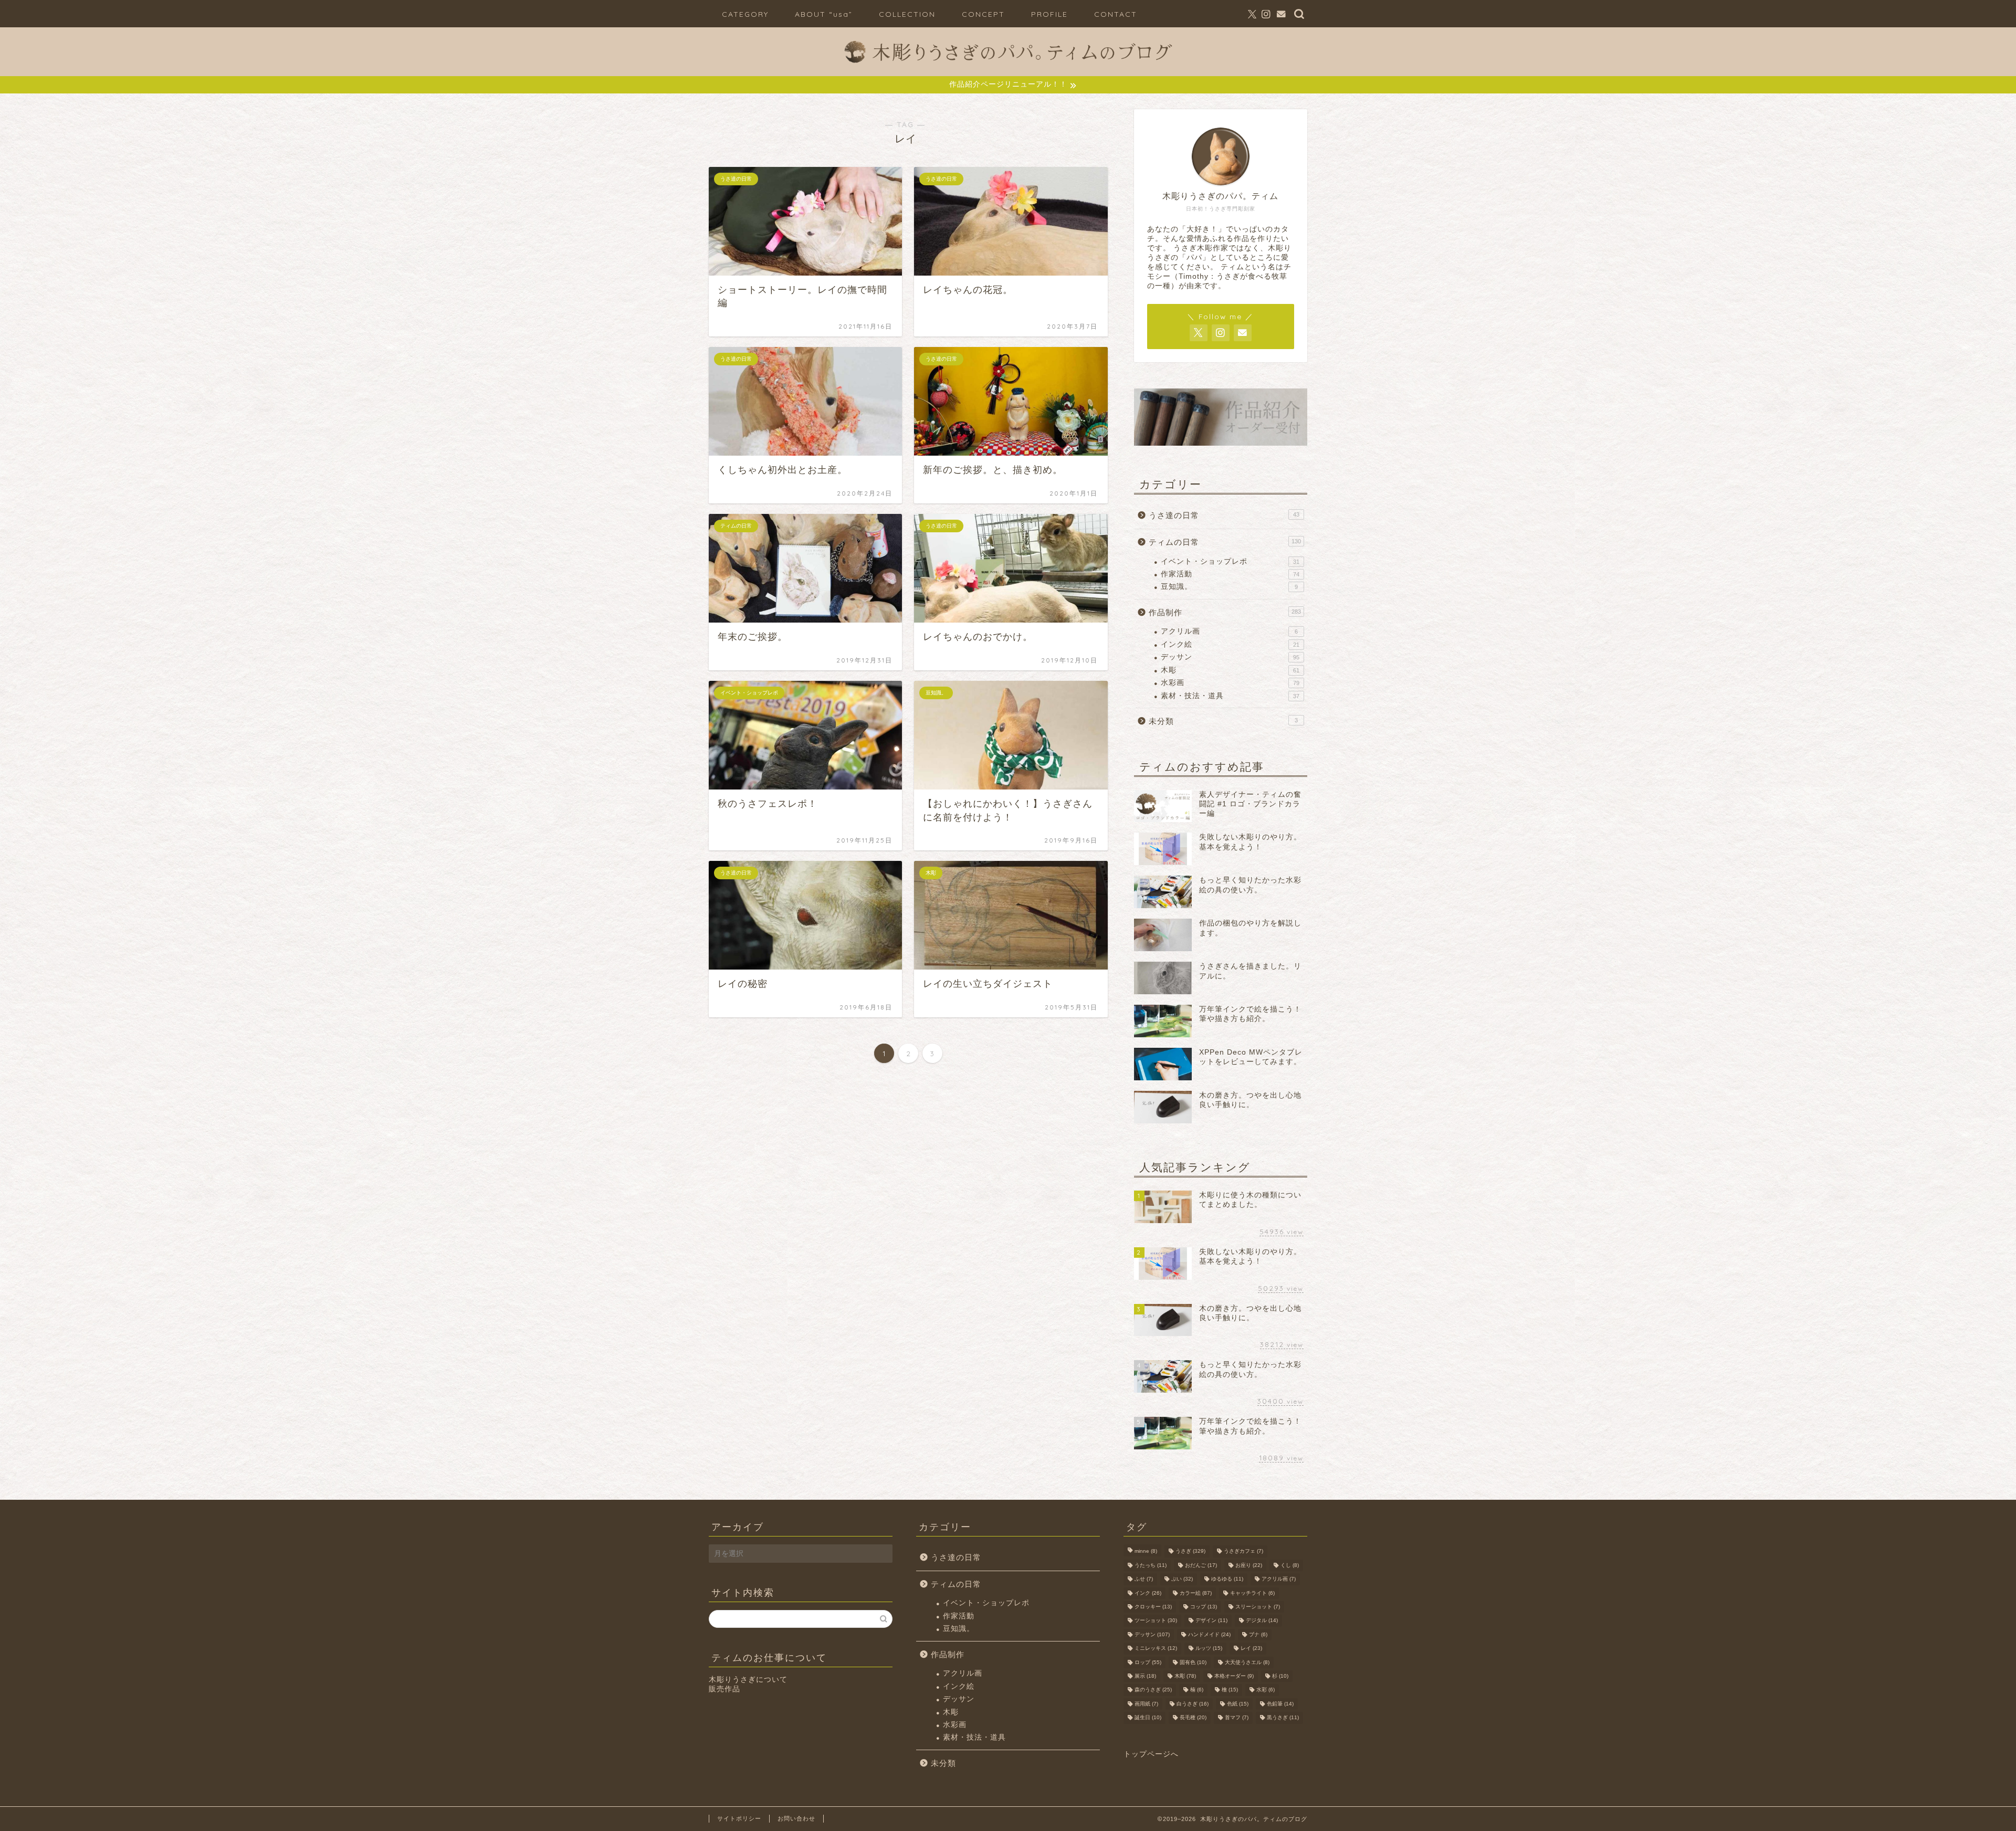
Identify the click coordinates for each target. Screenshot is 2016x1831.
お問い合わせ (796, 1818)
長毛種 (1193, 1718)
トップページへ (1151, 1754)
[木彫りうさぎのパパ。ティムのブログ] (1008, 68)
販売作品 (724, 1689)
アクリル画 (1229, 631)
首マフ (1237, 1718)
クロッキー (1153, 1607)
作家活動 (1230, 574)
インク (1148, 1593)
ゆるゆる (1227, 1579)
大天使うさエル (1247, 1662)
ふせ (1144, 1579)
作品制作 (1225, 612)
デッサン (1230, 657)
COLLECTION (907, 14)
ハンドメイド (1209, 1634)
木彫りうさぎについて (748, 1680)
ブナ (1258, 1634)
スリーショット (1258, 1607)
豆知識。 (1229, 587)
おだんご (1201, 1565)
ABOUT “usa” (824, 14)
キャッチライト (1252, 1593)
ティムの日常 (1225, 542)
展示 (1145, 1676)
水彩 (1266, 1690)
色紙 (1238, 1704)
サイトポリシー (739, 1818)
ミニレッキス (1156, 1649)
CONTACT (1116, 14)
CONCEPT (983, 14)
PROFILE (1049, 14)
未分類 (1223, 721)
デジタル (1262, 1621)
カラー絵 (1196, 1593)
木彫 (1230, 670)
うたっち (1151, 1565)
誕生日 (1148, 1718)
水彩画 (1230, 683)
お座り (1249, 1565)
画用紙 (1146, 1704)
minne (1146, 1551)
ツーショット (1156, 1621)
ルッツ (1209, 1649)
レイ (1251, 1649)
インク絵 (1230, 644)
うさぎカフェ (1243, 1551)
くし (1290, 1565)
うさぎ (1190, 1551)
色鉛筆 (1280, 1704)
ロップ (1148, 1662)
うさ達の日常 (1224, 515)
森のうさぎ (1153, 1690)
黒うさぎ (1283, 1718)
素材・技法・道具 (1230, 696)
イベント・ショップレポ (1230, 561)
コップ (1204, 1607)
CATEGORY (745, 14)
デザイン (1211, 1621)
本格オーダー (1234, 1676)
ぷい (1182, 1579)
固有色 (1193, 1662)
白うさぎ (1193, 1704)
